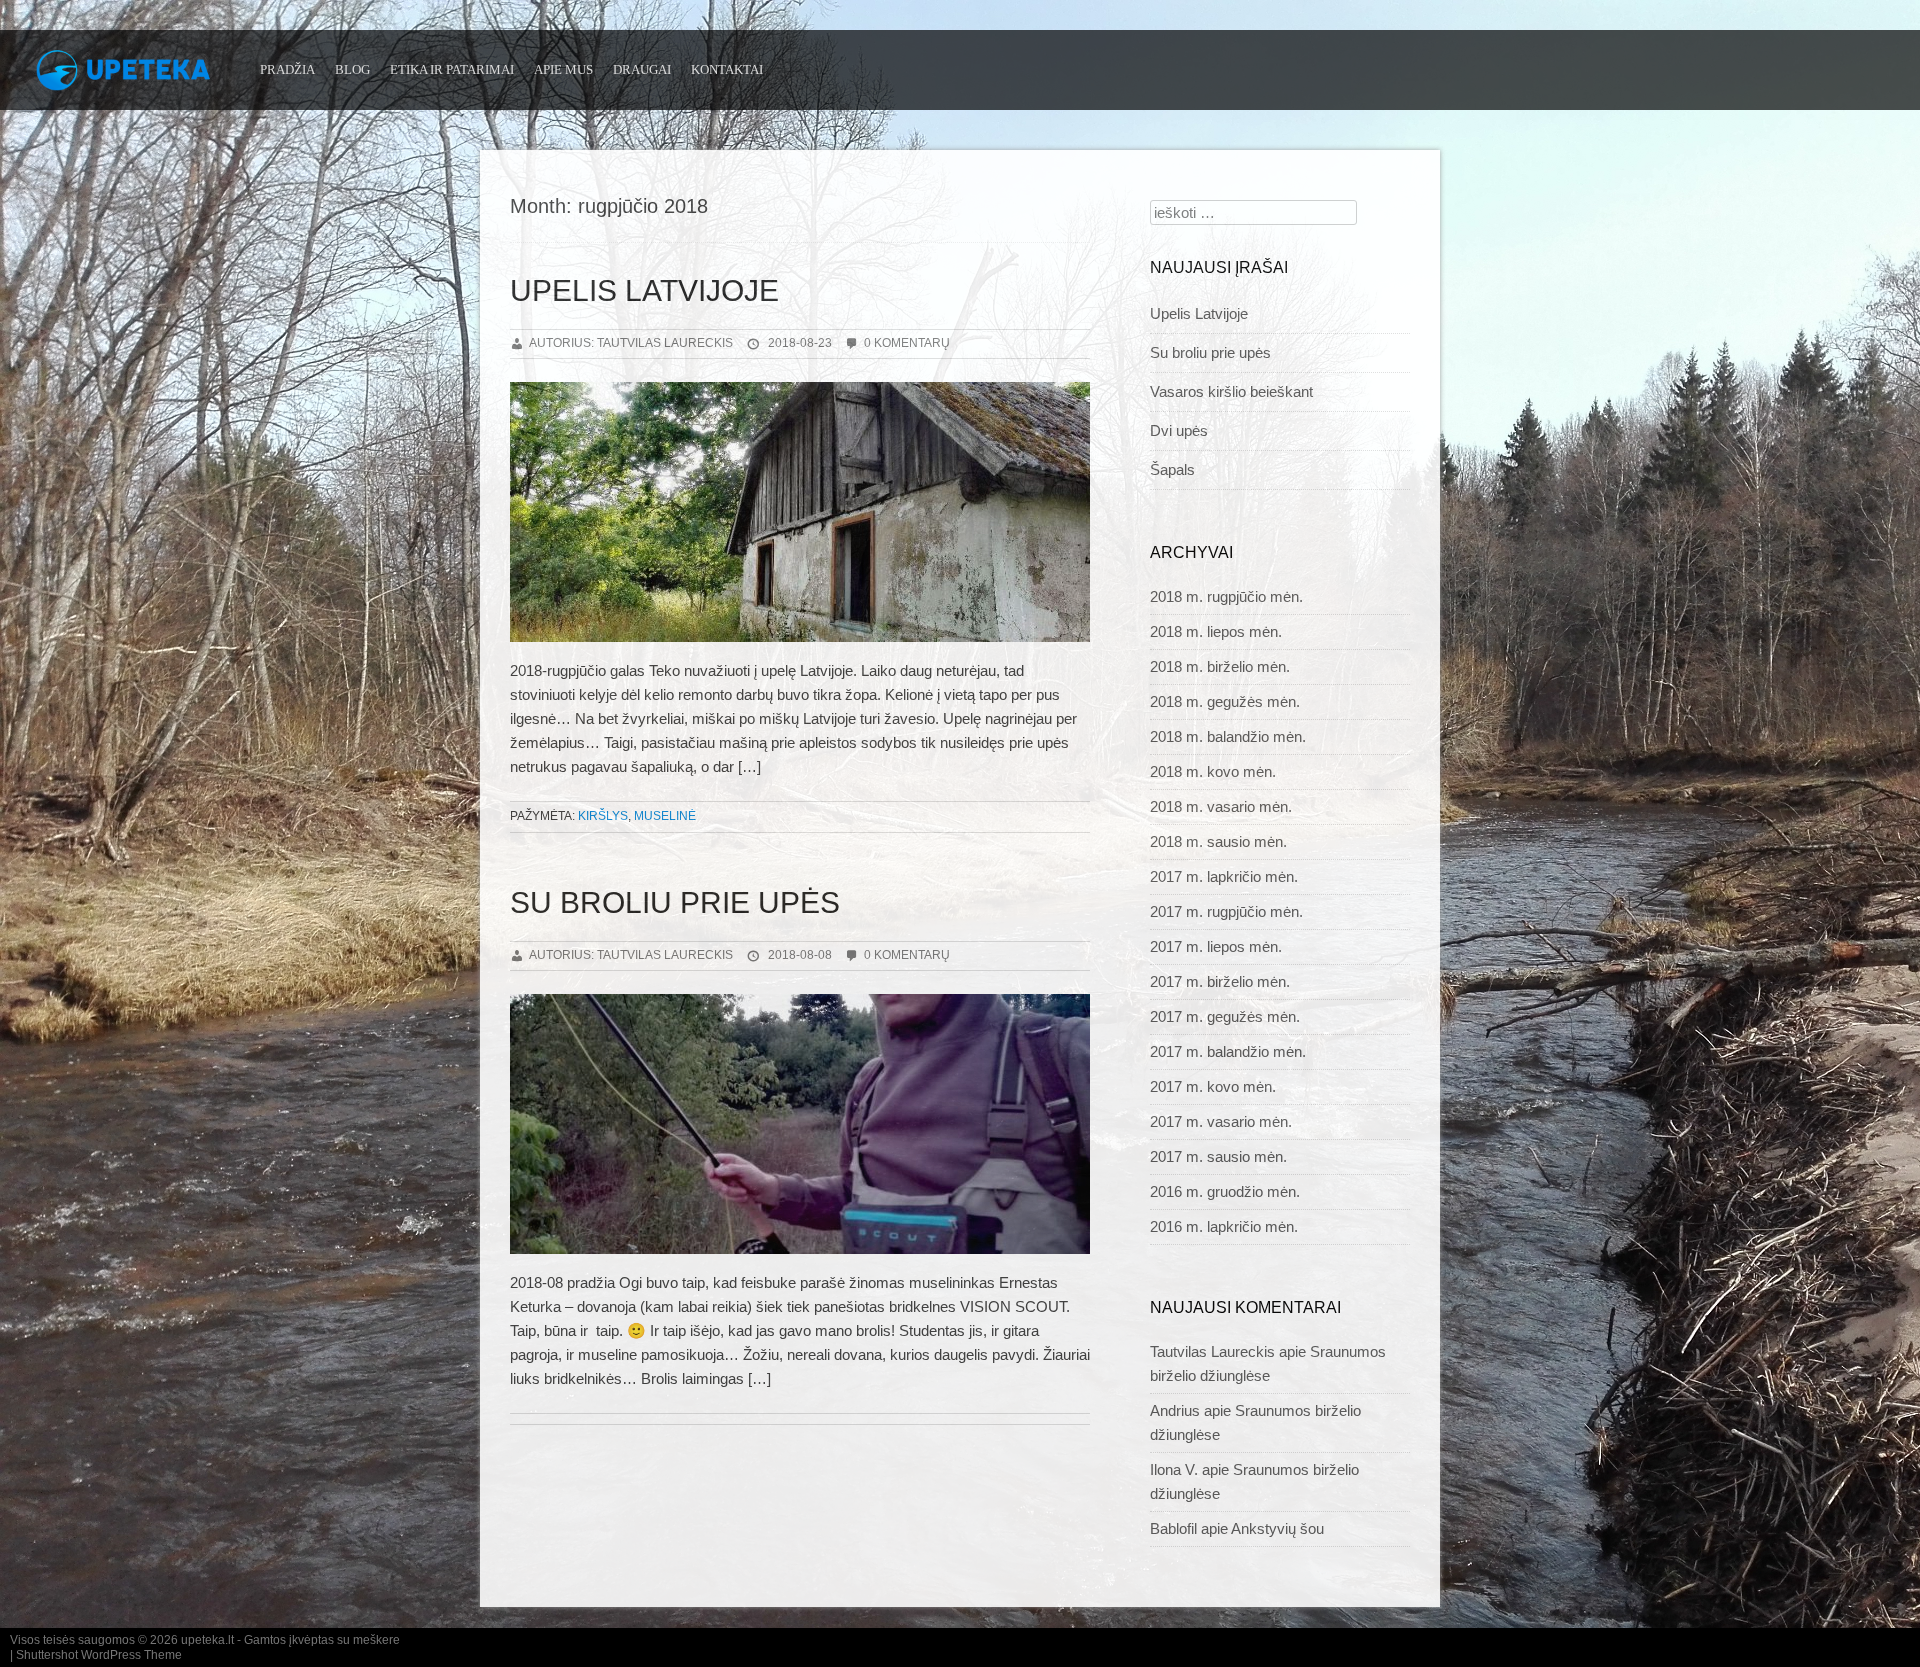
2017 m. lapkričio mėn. (1224, 876)
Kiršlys (603, 816)
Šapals (1172, 469)
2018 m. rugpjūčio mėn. (1226, 596)
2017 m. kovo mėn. (1213, 1086)
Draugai (642, 69)
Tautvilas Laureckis (1212, 1351)
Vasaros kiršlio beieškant (1231, 391)
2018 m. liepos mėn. (1216, 631)
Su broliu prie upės (675, 902)
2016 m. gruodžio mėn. (1225, 1191)
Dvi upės (1179, 430)
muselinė (665, 816)
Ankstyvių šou (1277, 1528)
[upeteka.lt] (130, 77)
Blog (352, 69)
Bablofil (1173, 1528)
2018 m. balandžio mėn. (1228, 736)
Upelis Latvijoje (644, 290)
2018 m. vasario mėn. (1221, 806)
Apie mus (563, 69)
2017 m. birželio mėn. (1220, 981)
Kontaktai (727, 69)
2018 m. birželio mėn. (1220, 666)
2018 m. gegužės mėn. (1225, 701)
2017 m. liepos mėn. (1216, 946)
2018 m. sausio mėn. (1218, 841)
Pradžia (287, 69)
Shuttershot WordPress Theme (99, 1655)
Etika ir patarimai (452, 69)
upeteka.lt (207, 1640)
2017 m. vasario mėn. (1221, 1121)
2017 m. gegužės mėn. (1225, 1016)
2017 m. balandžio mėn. (1228, 1051)
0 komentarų (907, 343)
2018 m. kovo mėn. (1213, 771)
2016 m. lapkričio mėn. (1224, 1226)
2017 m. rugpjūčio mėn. (1226, 911)
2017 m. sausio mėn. (1218, 1156)
